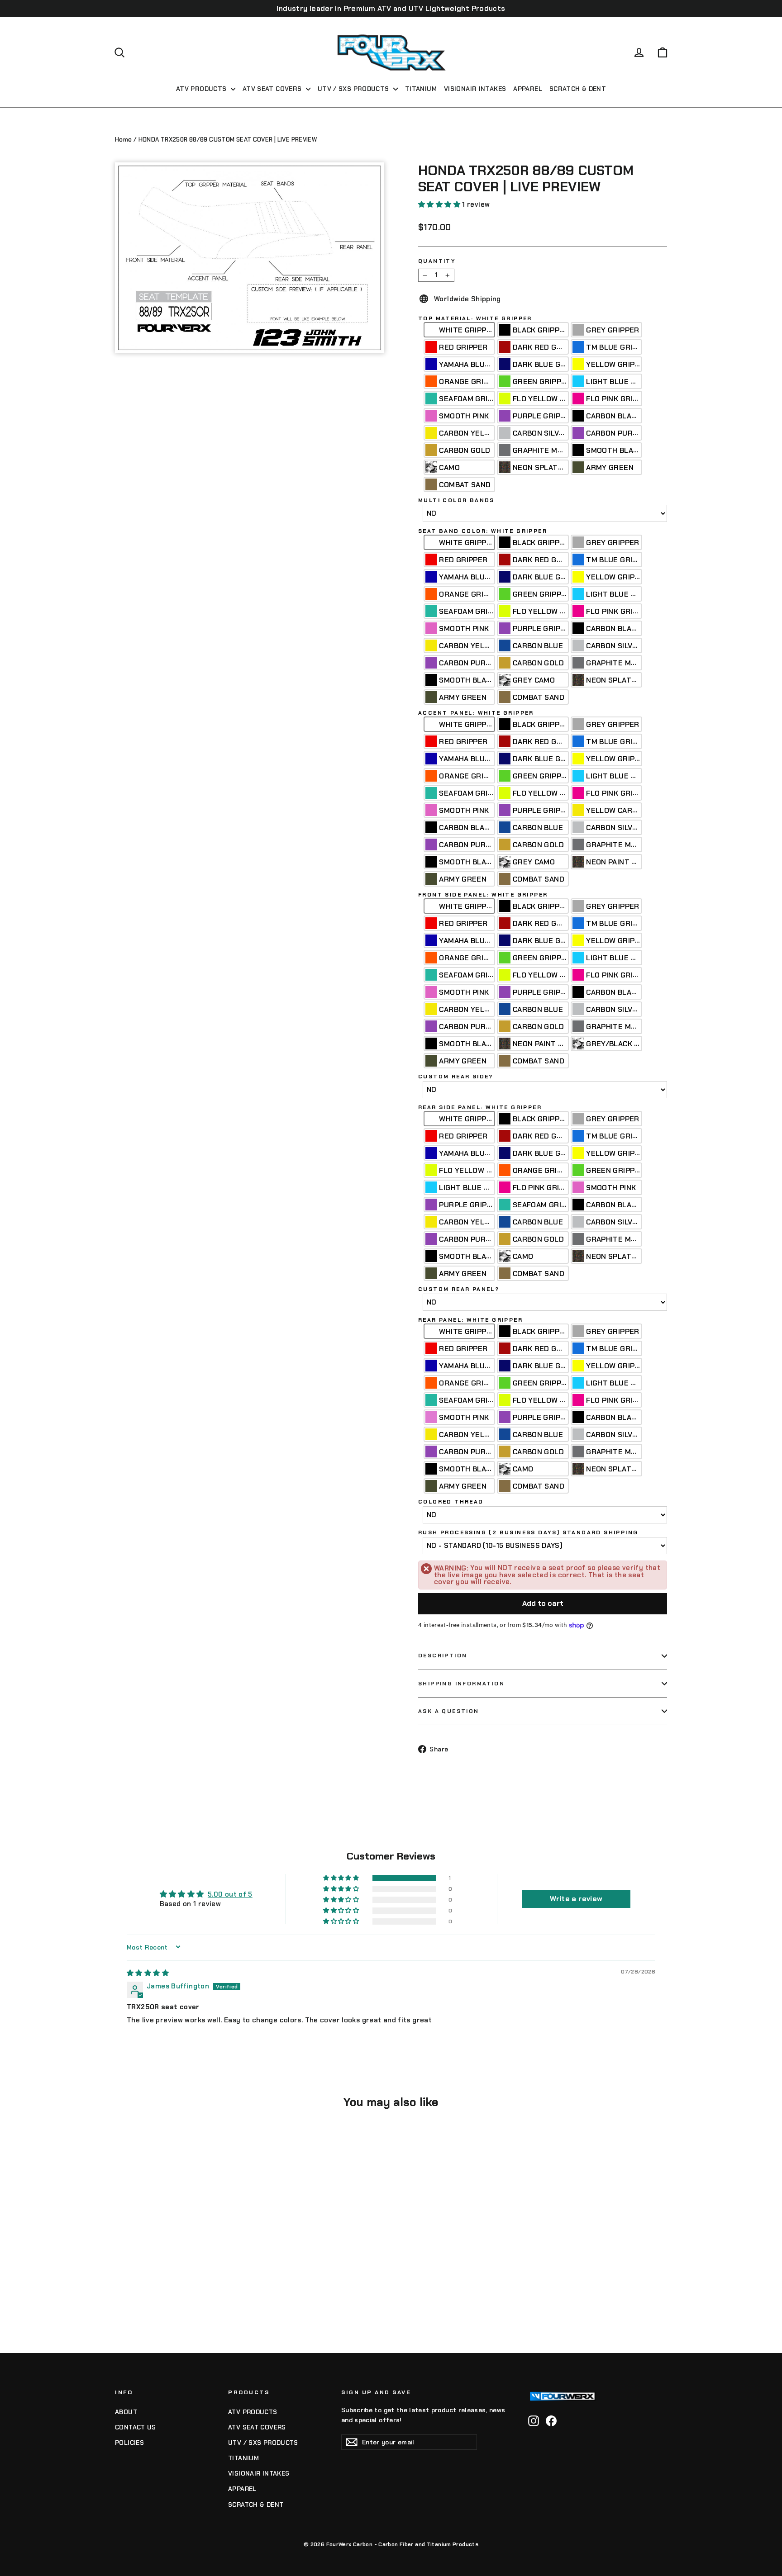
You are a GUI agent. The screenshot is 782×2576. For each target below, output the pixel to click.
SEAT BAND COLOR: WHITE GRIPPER (483, 531)
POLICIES (129, 2443)
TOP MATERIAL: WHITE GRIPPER (475, 318)
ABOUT (126, 2412)
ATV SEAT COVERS (273, 89)
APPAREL (528, 89)
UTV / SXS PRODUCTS (354, 89)
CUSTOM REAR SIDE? (456, 1077)
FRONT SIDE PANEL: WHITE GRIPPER (483, 895)
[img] (148, 1973)
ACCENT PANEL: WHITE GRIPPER (476, 713)
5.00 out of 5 (230, 1894)
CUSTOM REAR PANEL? (459, 1289)
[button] (440, 204)
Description (443, 1656)
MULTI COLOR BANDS (456, 500)
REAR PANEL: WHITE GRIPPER (470, 1320)
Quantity (437, 261)
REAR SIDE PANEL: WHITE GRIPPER (480, 1107)
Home (124, 140)
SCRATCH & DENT (578, 89)
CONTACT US (136, 2427)
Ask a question (449, 1711)
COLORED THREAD (451, 1502)
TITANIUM (421, 89)
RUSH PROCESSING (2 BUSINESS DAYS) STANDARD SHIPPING (528, 1532)
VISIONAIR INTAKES (475, 89)
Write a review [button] (576, 1899)
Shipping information (461, 1684)
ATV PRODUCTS (202, 89)
